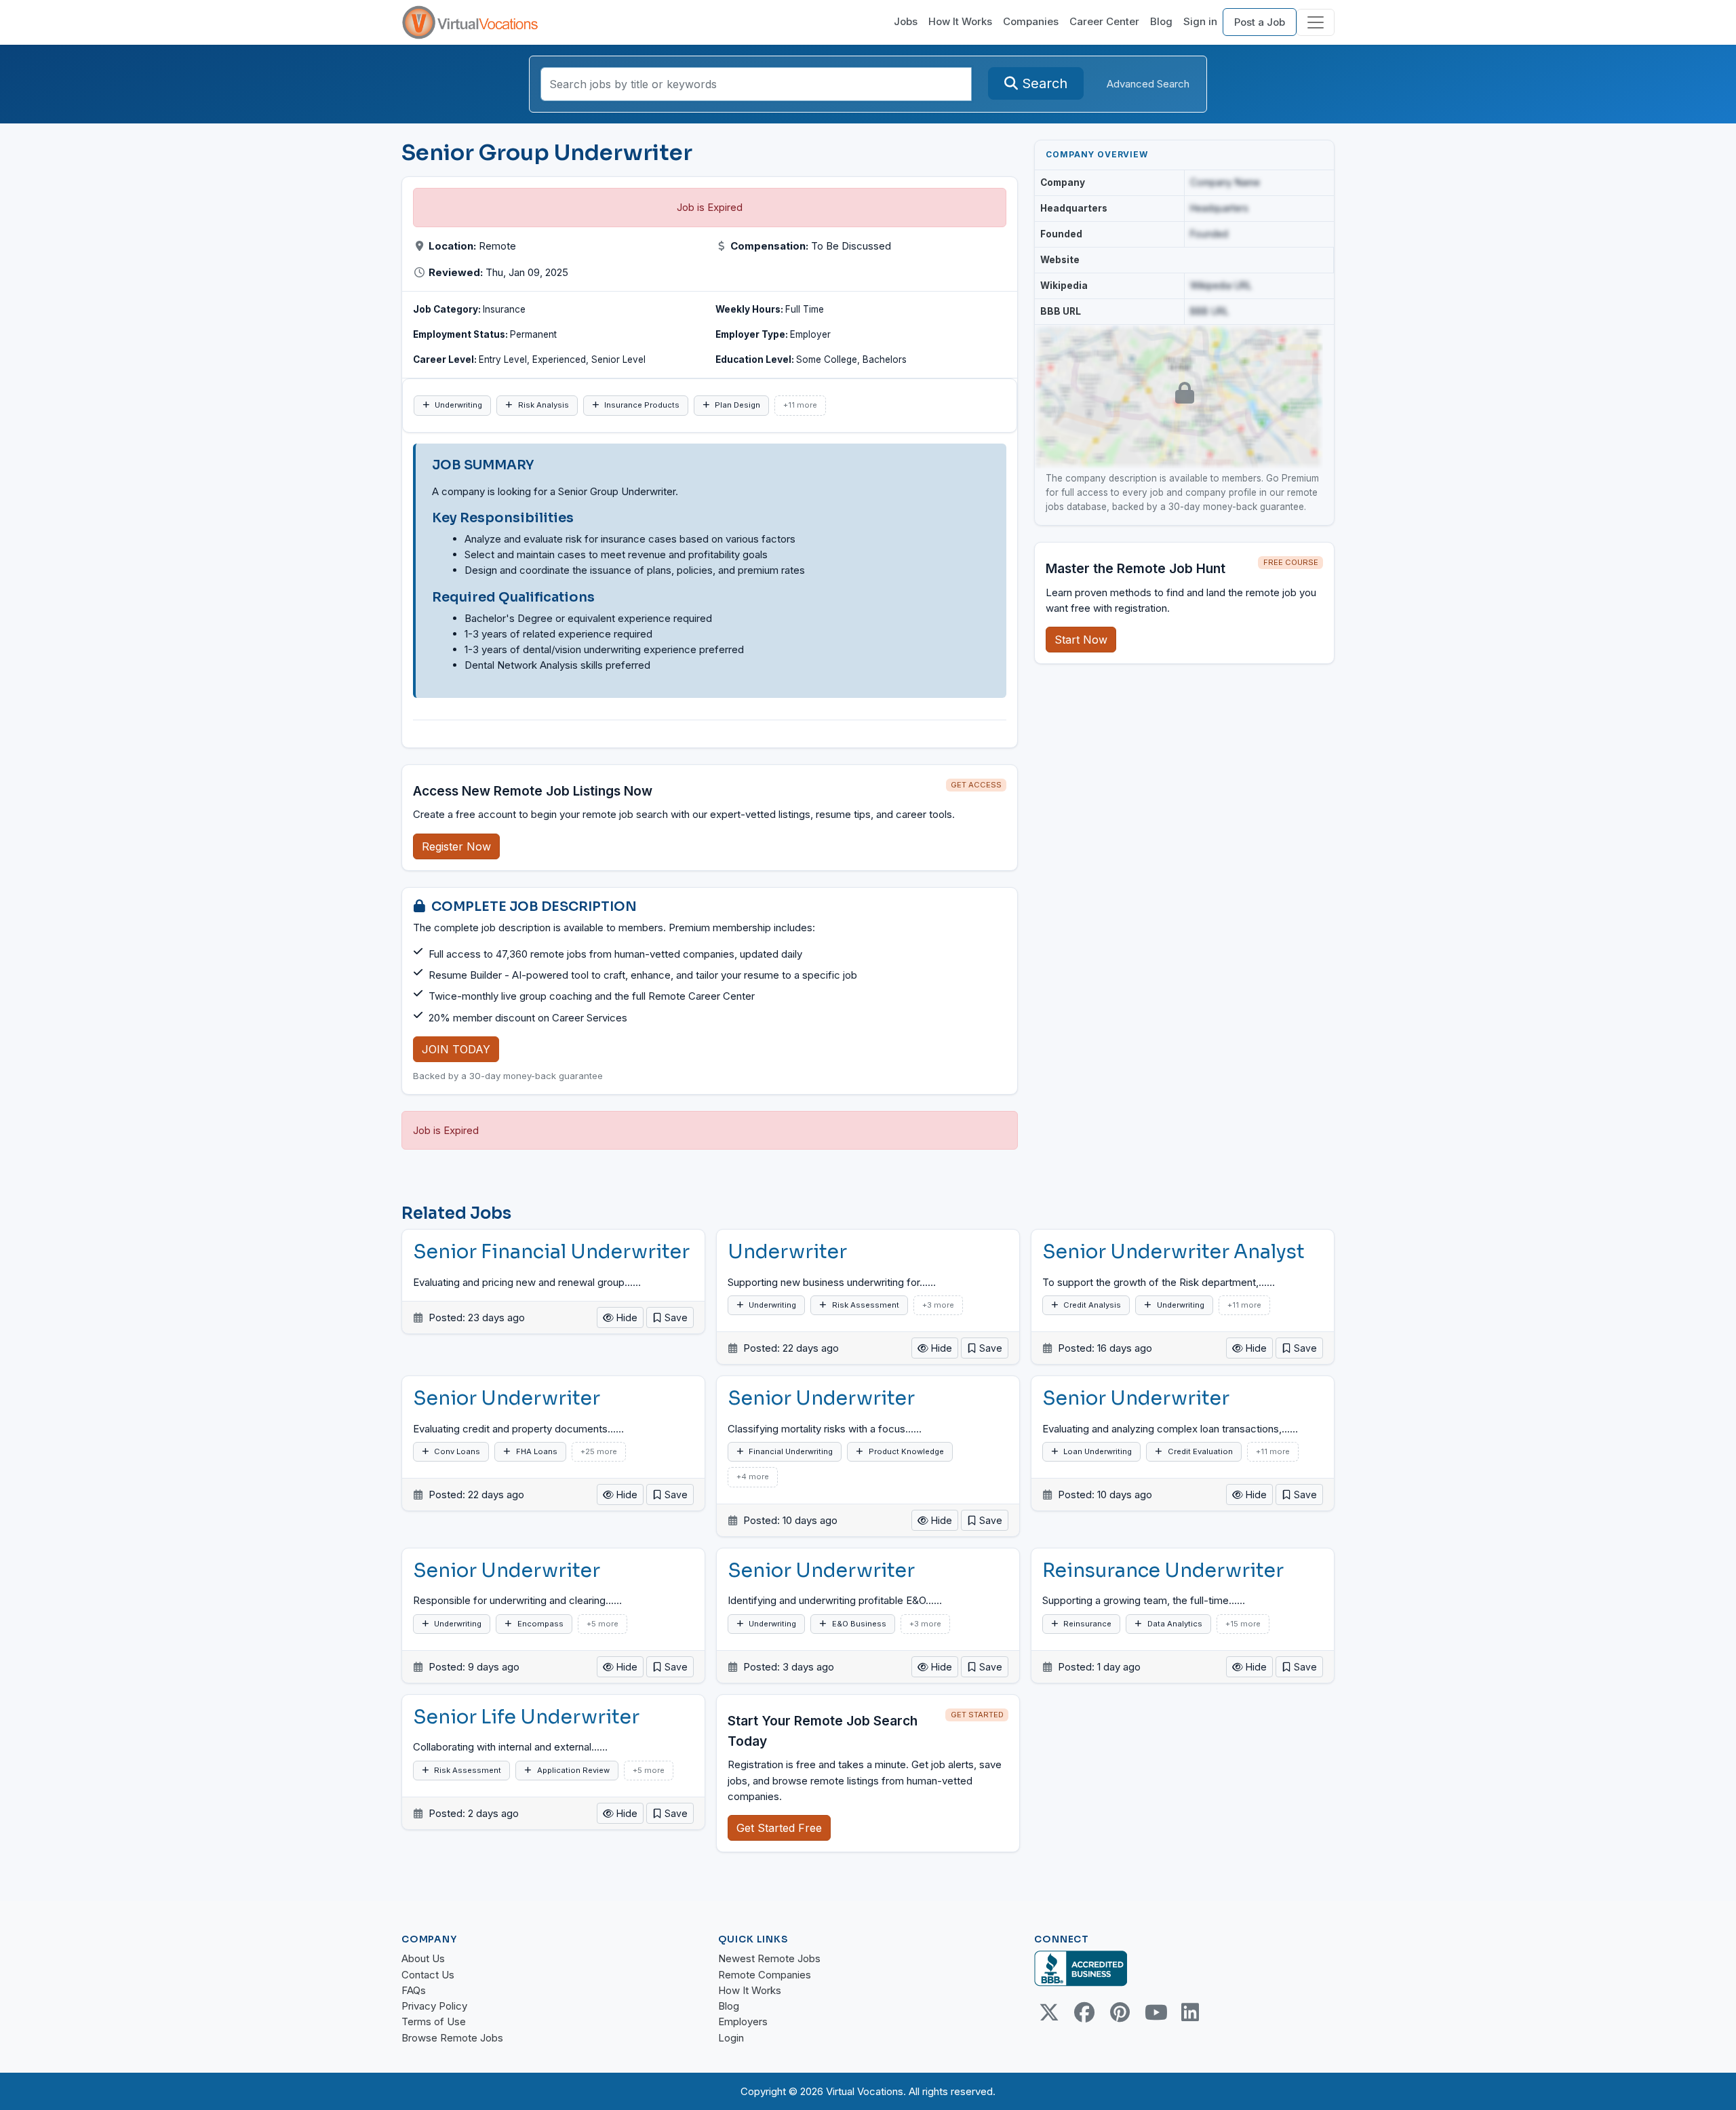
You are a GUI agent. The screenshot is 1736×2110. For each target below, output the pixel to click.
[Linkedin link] (1190, 2012)
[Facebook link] (1084, 2012)
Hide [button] (626, 1317)
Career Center (1104, 21)
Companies (1031, 21)
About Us (423, 1958)
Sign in (1200, 21)
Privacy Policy (434, 2006)
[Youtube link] (1155, 2012)
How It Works (960, 21)
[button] (670, 1317)
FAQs (414, 1990)
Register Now (456, 846)
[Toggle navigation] (1316, 22)
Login (731, 2038)
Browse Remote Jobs (452, 2038)
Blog (1161, 21)
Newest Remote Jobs (769, 1958)
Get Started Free (779, 1828)
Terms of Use (434, 2021)
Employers (743, 2021)
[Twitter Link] (1049, 2012)
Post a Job (1260, 22)
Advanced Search (1148, 84)
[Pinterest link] (1120, 2012)
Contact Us (428, 1975)
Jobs (906, 21)
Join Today (456, 1049)
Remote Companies (765, 1975)
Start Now (1081, 640)
